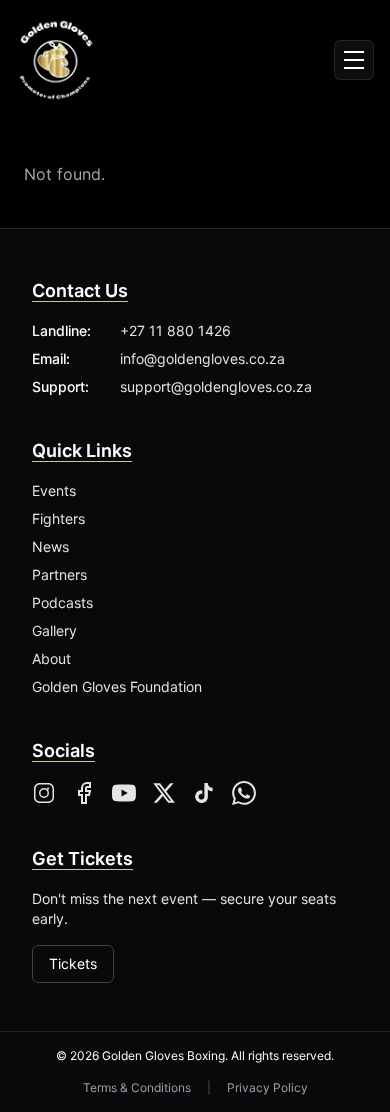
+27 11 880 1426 (175, 330)
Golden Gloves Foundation (117, 686)
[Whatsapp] (244, 793)
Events (54, 490)
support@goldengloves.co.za (216, 386)
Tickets (73, 963)
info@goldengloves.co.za (202, 358)
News (50, 546)
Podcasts (62, 602)
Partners (59, 574)
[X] (164, 793)
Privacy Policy (267, 1087)
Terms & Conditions (137, 1087)
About (51, 658)
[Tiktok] (204, 793)
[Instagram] (44, 793)
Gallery (54, 630)
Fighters (58, 518)
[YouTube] (124, 793)
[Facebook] (84, 793)
